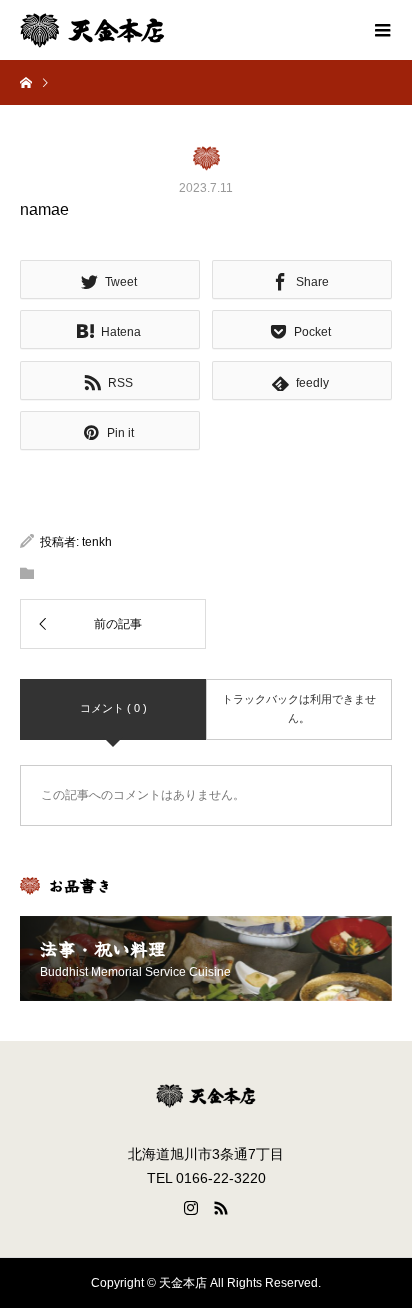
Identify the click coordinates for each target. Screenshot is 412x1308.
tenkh (97, 542)
